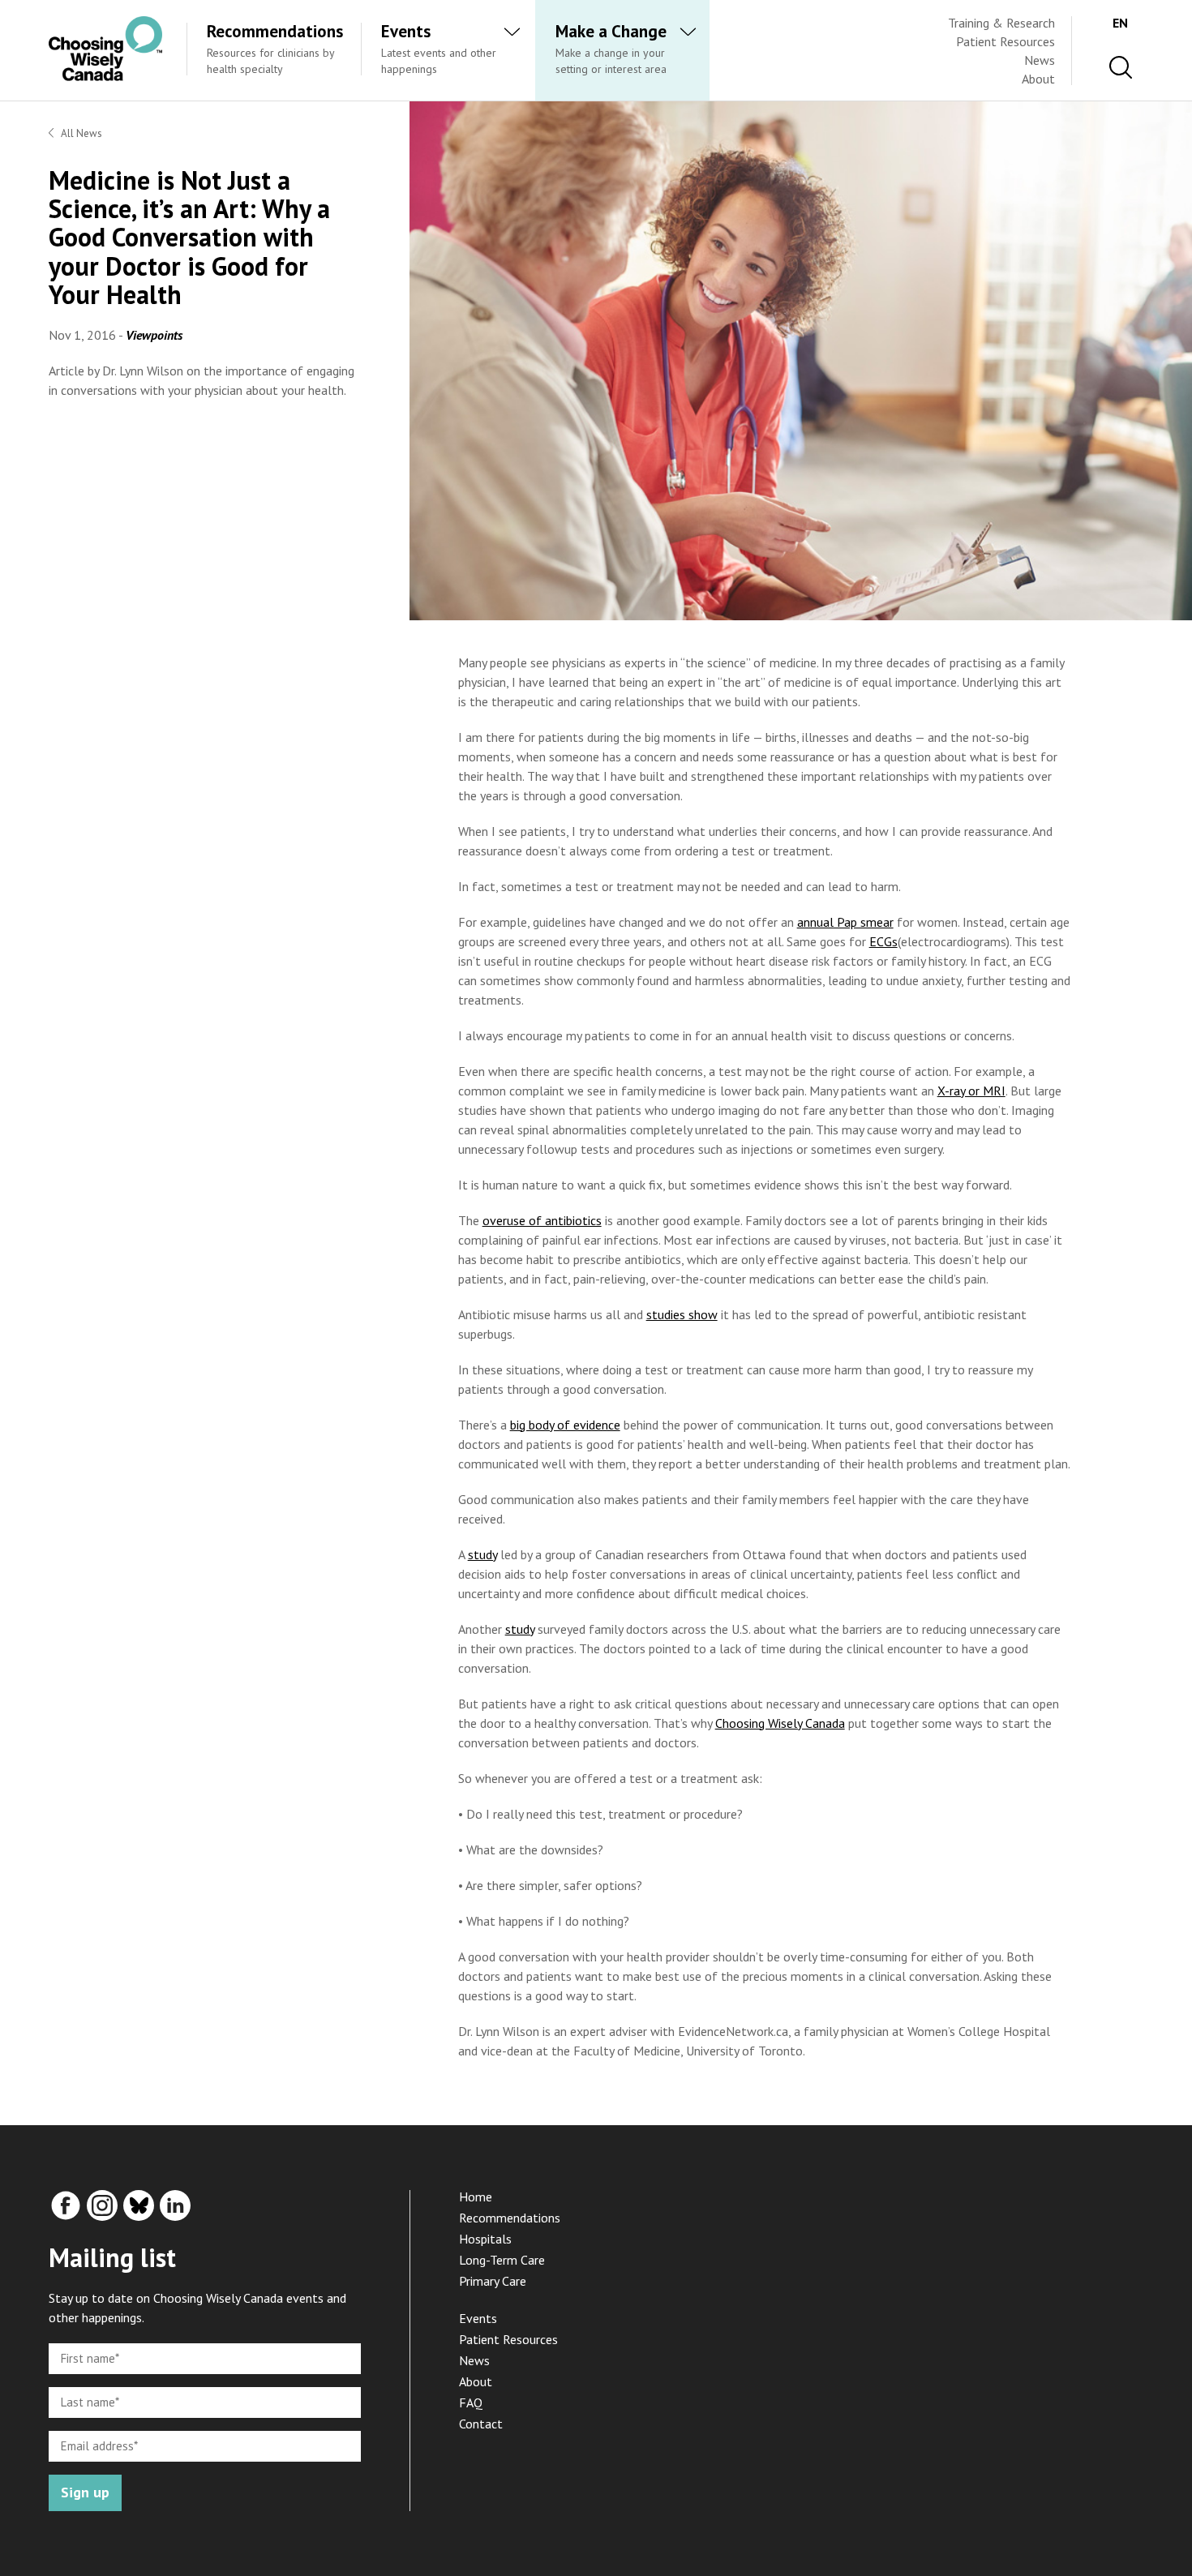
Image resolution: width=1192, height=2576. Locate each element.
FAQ (471, 2402)
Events (478, 2318)
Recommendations (510, 2218)
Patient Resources (1005, 41)
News (1040, 60)
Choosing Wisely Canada (780, 1723)
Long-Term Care (502, 2260)
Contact (481, 2424)
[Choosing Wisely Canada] (105, 76)
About (1038, 79)
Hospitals (485, 2239)
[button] (1121, 68)
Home (476, 2197)
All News (81, 133)
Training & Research (1001, 23)
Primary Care (493, 2281)
